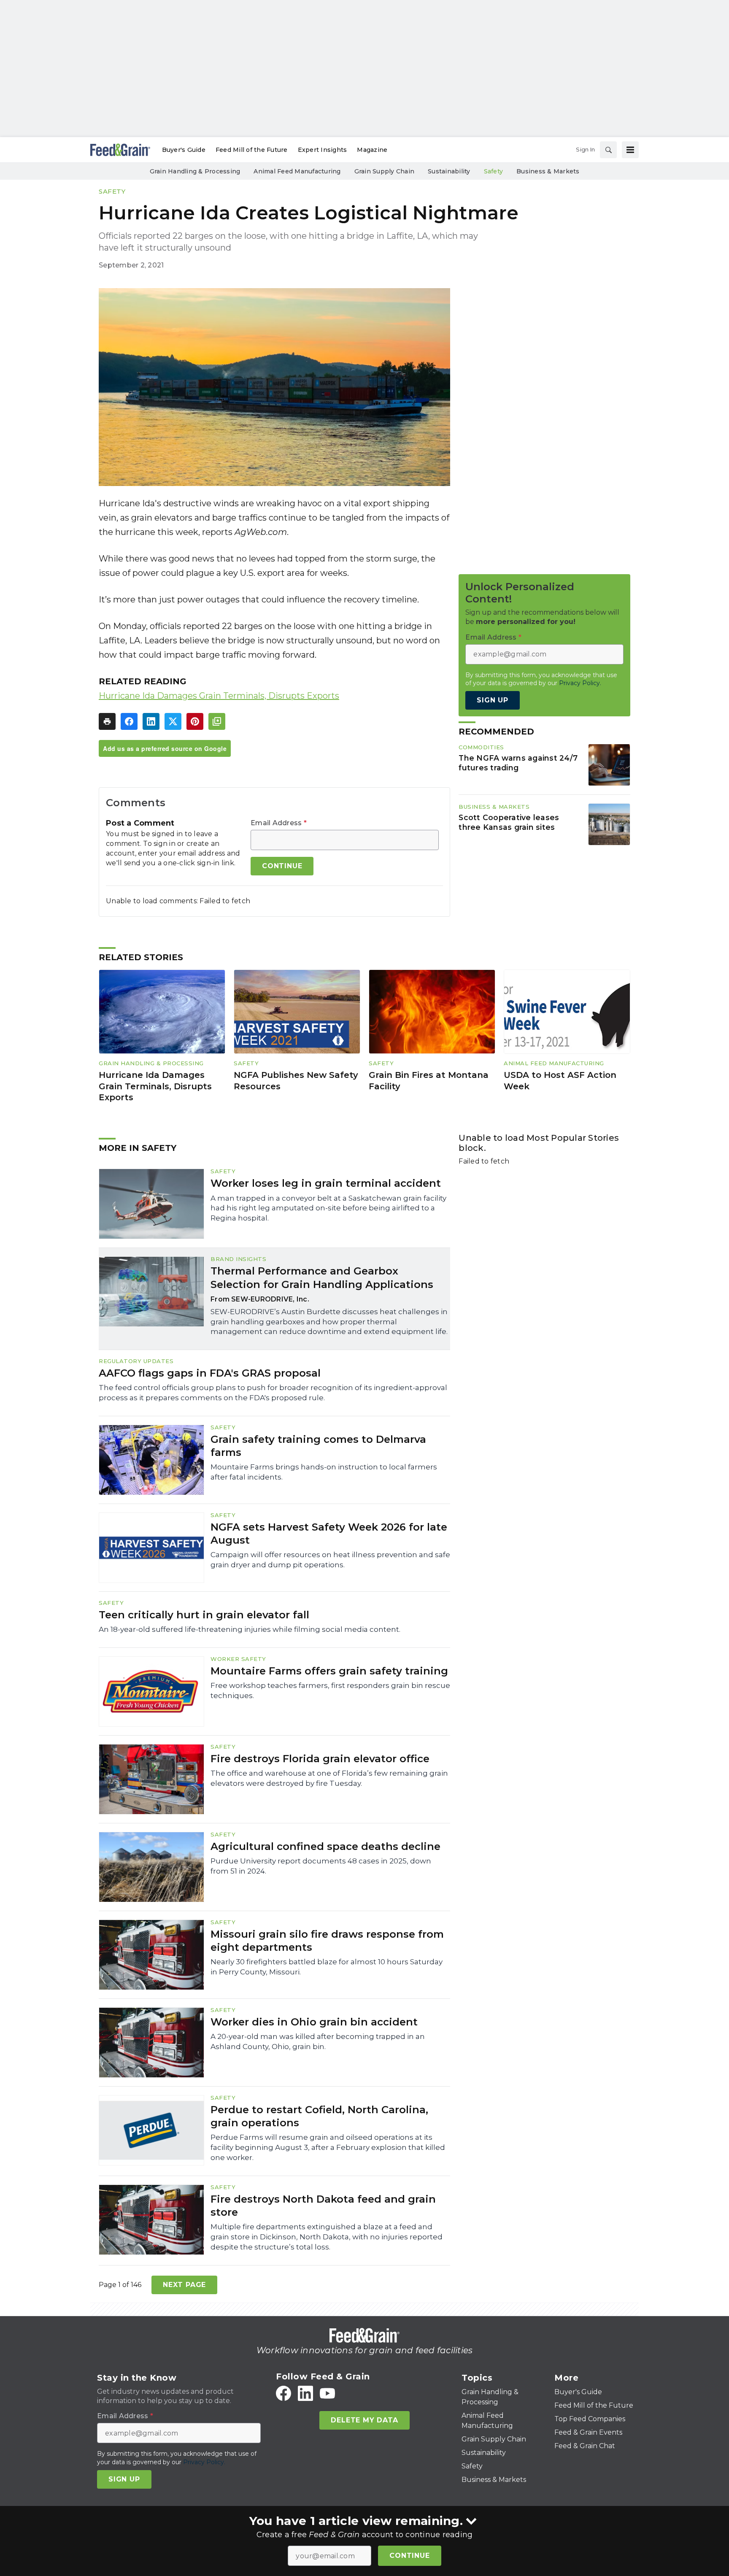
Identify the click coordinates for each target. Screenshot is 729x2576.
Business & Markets (494, 807)
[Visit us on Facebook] (283, 2393)
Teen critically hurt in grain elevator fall (204, 1615)
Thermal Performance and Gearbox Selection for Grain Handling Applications (322, 1277)
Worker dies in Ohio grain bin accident (314, 2022)
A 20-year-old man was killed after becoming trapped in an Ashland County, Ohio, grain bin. (318, 2041)
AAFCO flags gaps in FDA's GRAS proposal (210, 1373)
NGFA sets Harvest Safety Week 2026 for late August (329, 1534)
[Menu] (630, 150)
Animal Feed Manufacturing (554, 1063)
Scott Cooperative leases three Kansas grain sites (509, 822)
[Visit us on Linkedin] (305, 2393)
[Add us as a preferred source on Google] (217, 721)
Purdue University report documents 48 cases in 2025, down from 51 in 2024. (321, 1866)
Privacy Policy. (580, 683)
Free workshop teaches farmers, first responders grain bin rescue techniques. (330, 1690)
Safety (112, 191)
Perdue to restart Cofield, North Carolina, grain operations (319, 2116)
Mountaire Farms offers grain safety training (329, 1671)
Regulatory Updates (136, 1361)
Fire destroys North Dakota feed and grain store (323, 2206)
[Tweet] (173, 721)
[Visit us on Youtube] (327, 2393)
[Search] (608, 150)
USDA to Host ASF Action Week (560, 1081)
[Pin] (195, 721)
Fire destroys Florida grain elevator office (320, 1759)
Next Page (184, 2285)
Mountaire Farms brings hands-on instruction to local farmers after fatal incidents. (324, 1472)
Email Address (279, 823)
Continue (409, 2556)
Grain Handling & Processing (151, 1063)
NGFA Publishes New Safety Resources (296, 1081)
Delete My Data (364, 2420)
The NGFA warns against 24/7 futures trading (518, 763)
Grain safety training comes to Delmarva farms (318, 1446)
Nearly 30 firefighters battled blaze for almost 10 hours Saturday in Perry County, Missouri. (327, 1967)
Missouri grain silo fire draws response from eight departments (327, 1941)
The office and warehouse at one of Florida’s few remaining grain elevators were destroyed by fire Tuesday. (329, 1778)
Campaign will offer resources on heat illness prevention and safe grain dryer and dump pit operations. (330, 1560)
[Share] (129, 721)
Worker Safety (238, 1659)
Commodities (481, 747)
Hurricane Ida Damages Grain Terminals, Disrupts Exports (219, 696)
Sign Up (493, 700)
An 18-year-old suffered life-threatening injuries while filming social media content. (250, 1629)
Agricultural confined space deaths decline (325, 1846)
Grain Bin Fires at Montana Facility (429, 1081)
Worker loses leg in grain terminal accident (326, 1183)
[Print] (107, 721)
